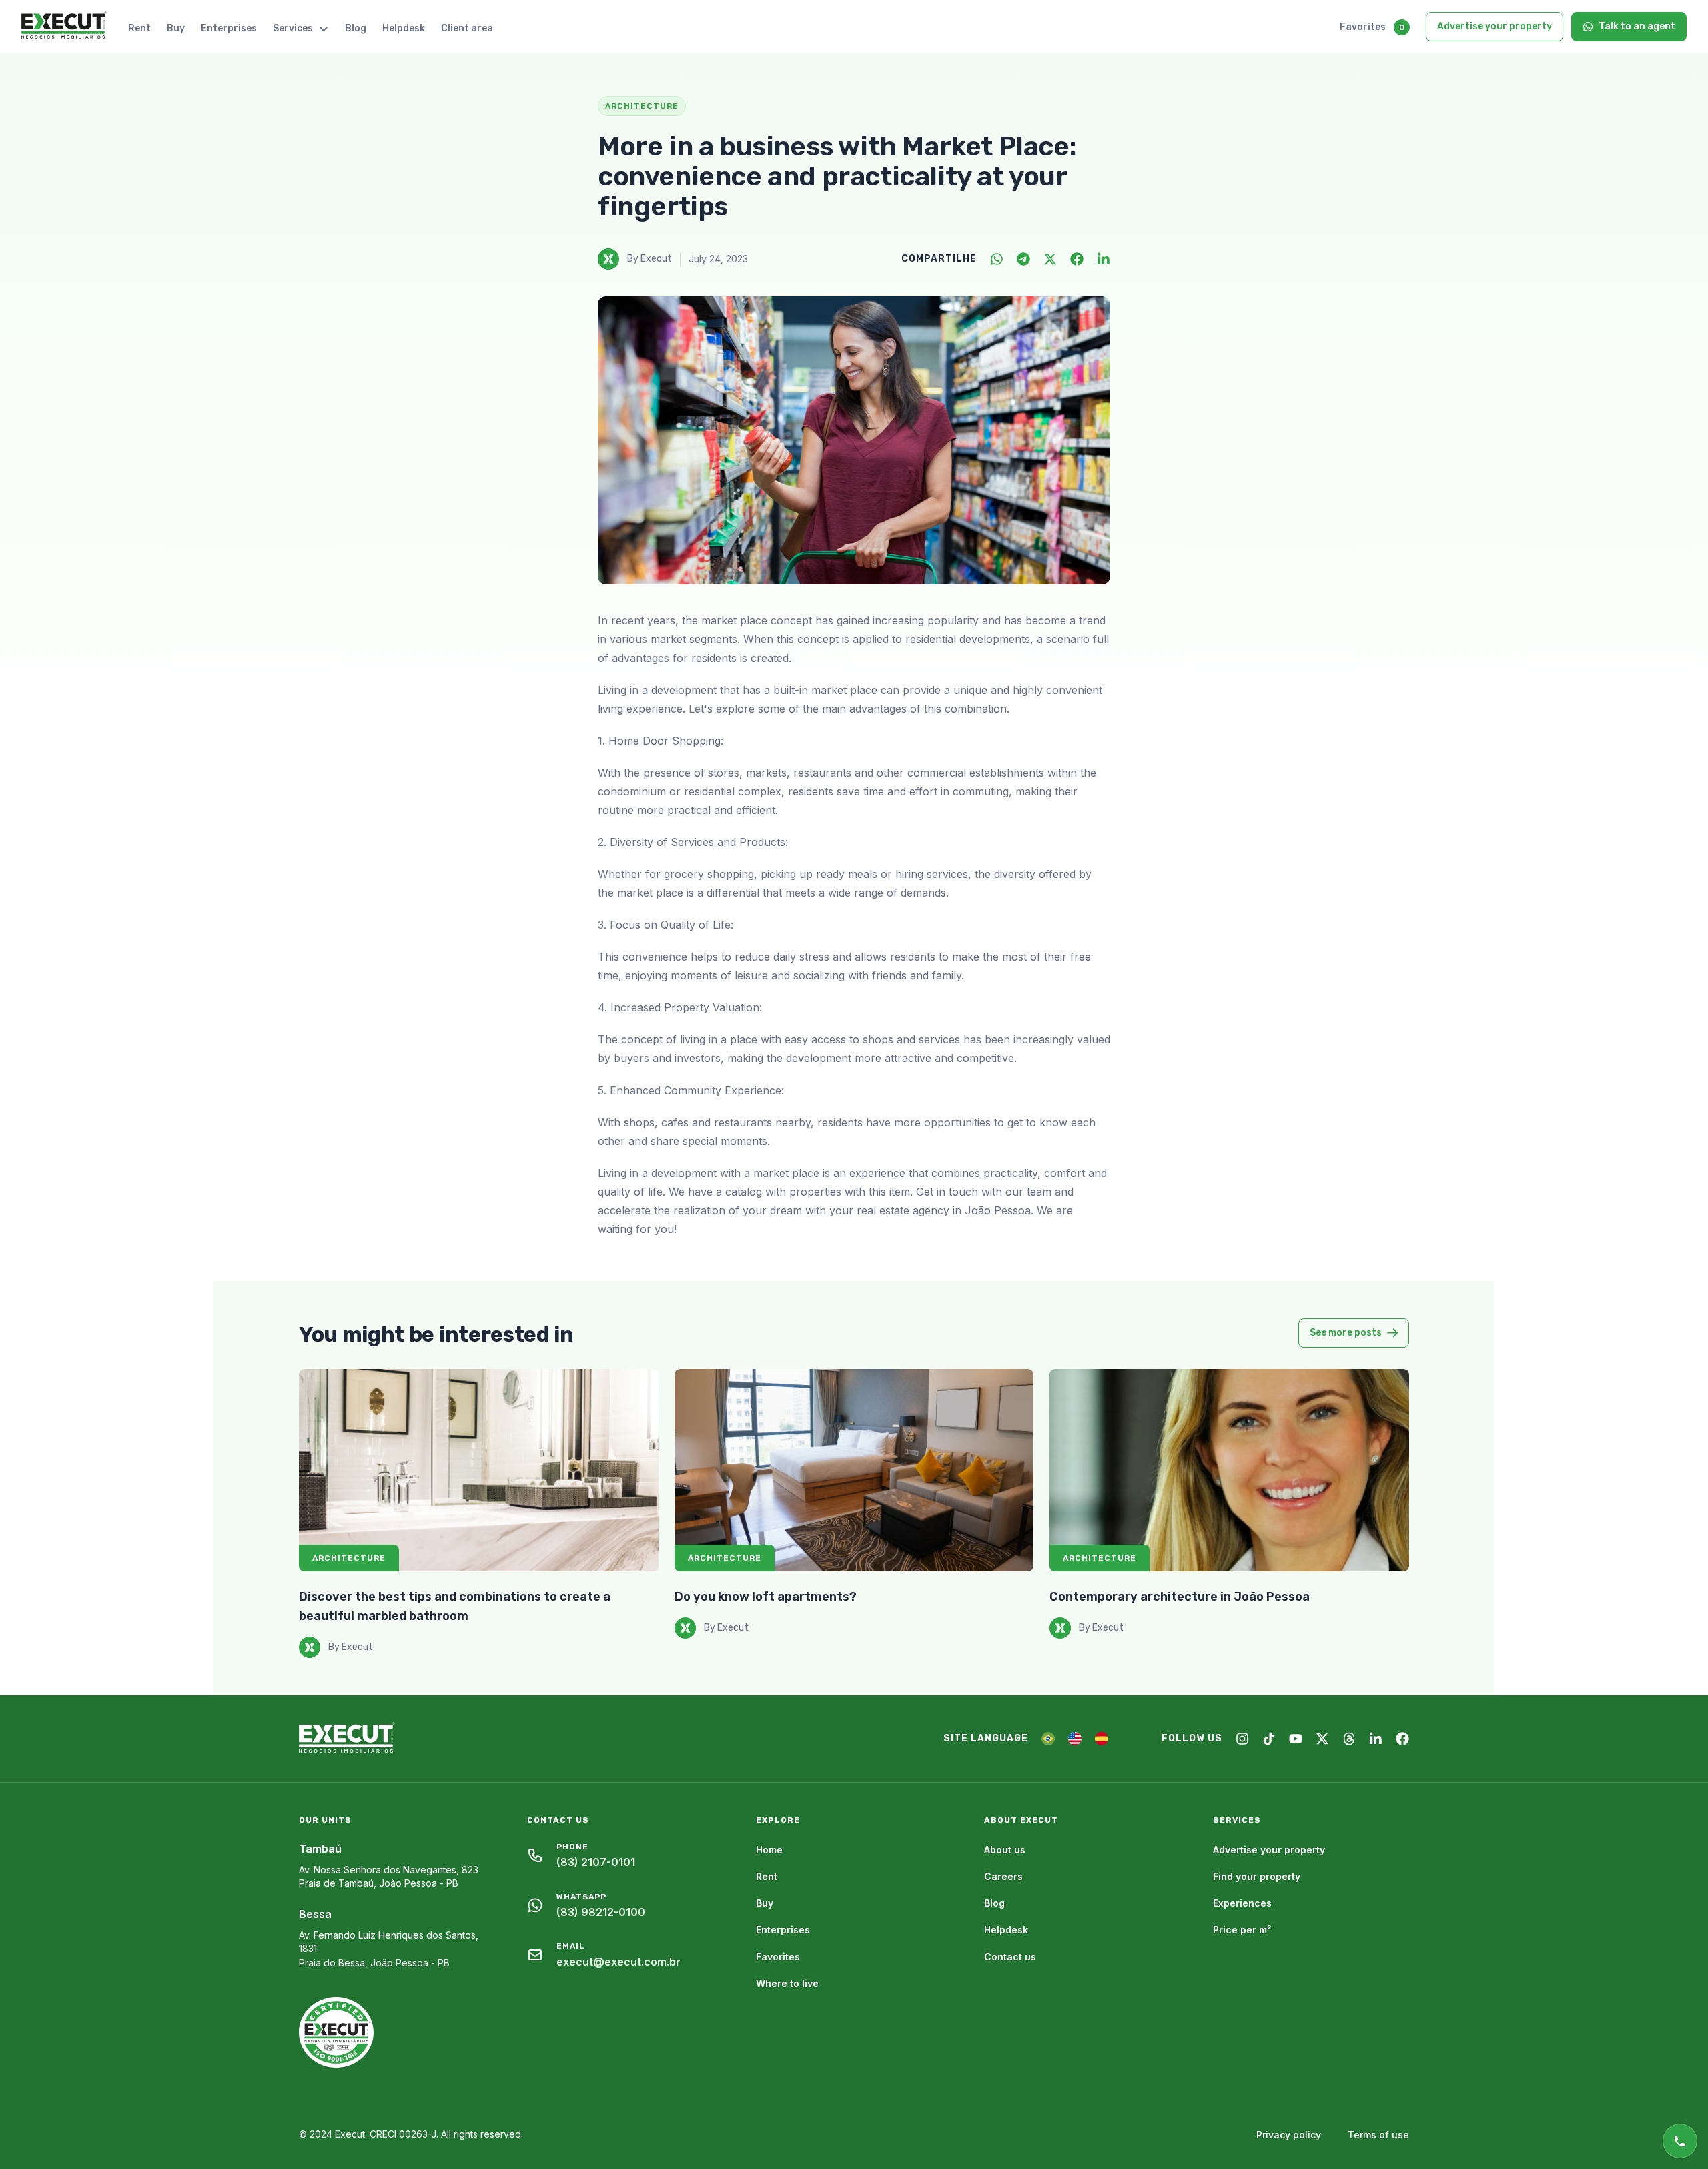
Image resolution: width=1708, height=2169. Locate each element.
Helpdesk (404, 28)
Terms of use (1378, 2135)
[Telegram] (1023, 259)
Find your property (1257, 1876)
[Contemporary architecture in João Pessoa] (1229, 1470)
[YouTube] (1296, 1739)
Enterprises (229, 28)
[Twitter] (1050, 259)
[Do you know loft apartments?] (854, 1470)
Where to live (787, 1983)
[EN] (1075, 1739)
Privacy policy (1289, 2135)
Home (769, 1850)
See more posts (1346, 1333)
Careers (1003, 1876)
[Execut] (64, 26)
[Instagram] (1242, 1739)
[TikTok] (1269, 1739)
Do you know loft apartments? (766, 1597)
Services (293, 28)
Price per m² (1242, 1930)
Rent (139, 28)
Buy (176, 28)
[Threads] (1349, 1739)
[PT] (1048, 1739)
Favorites (1363, 27)
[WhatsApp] (997, 259)
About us (1005, 1850)
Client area (467, 28)
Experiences (1242, 1903)
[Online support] (1680, 2141)
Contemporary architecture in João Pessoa (1180, 1597)
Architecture (349, 1558)
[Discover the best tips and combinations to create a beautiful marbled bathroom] (479, 1470)
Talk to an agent (1637, 26)
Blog (356, 28)
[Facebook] (1077, 259)
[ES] (1102, 1739)
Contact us (1010, 1957)
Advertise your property (1494, 26)
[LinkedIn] (1104, 259)
